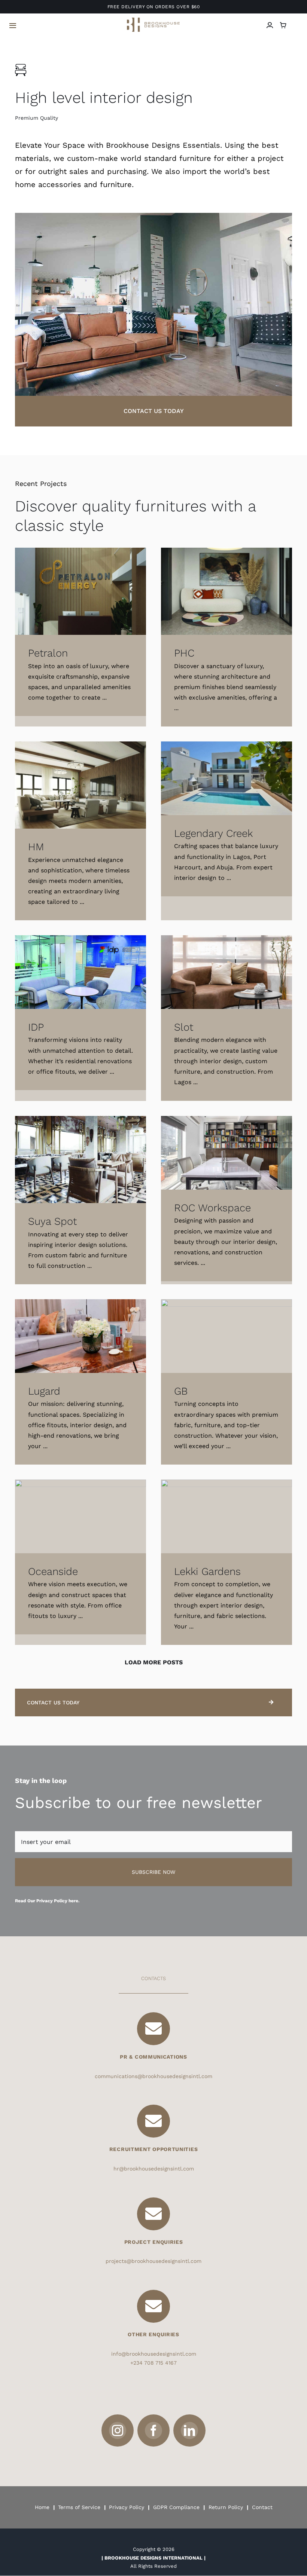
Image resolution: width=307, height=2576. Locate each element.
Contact (262, 2507)
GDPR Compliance (176, 2507)
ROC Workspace (212, 1208)
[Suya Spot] (80, 1159)
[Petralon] (80, 591)
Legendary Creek (213, 833)
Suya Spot (52, 1221)
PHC (184, 653)
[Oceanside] (80, 1516)
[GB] (227, 1336)
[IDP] (80, 972)
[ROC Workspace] (227, 1153)
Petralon (48, 653)
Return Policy (225, 2507)
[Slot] (227, 972)
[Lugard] (80, 1336)
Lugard (44, 1391)
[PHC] (227, 591)
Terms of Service (79, 2507)
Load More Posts (154, 1662)
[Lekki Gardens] (227, 1516)
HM (36, 847)
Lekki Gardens (207, 1571)
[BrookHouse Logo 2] (153, 20)
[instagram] (118, 2430)
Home (42, 2507)
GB (181, 1391)
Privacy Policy (127, 2507)
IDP (36, 1027)
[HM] (80, 785)
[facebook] (153, 2430)
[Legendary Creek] (227, 778)
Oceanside (53, 1571)
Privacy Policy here (57, 1901)
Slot (184, 1027)
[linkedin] (189, 2430)
